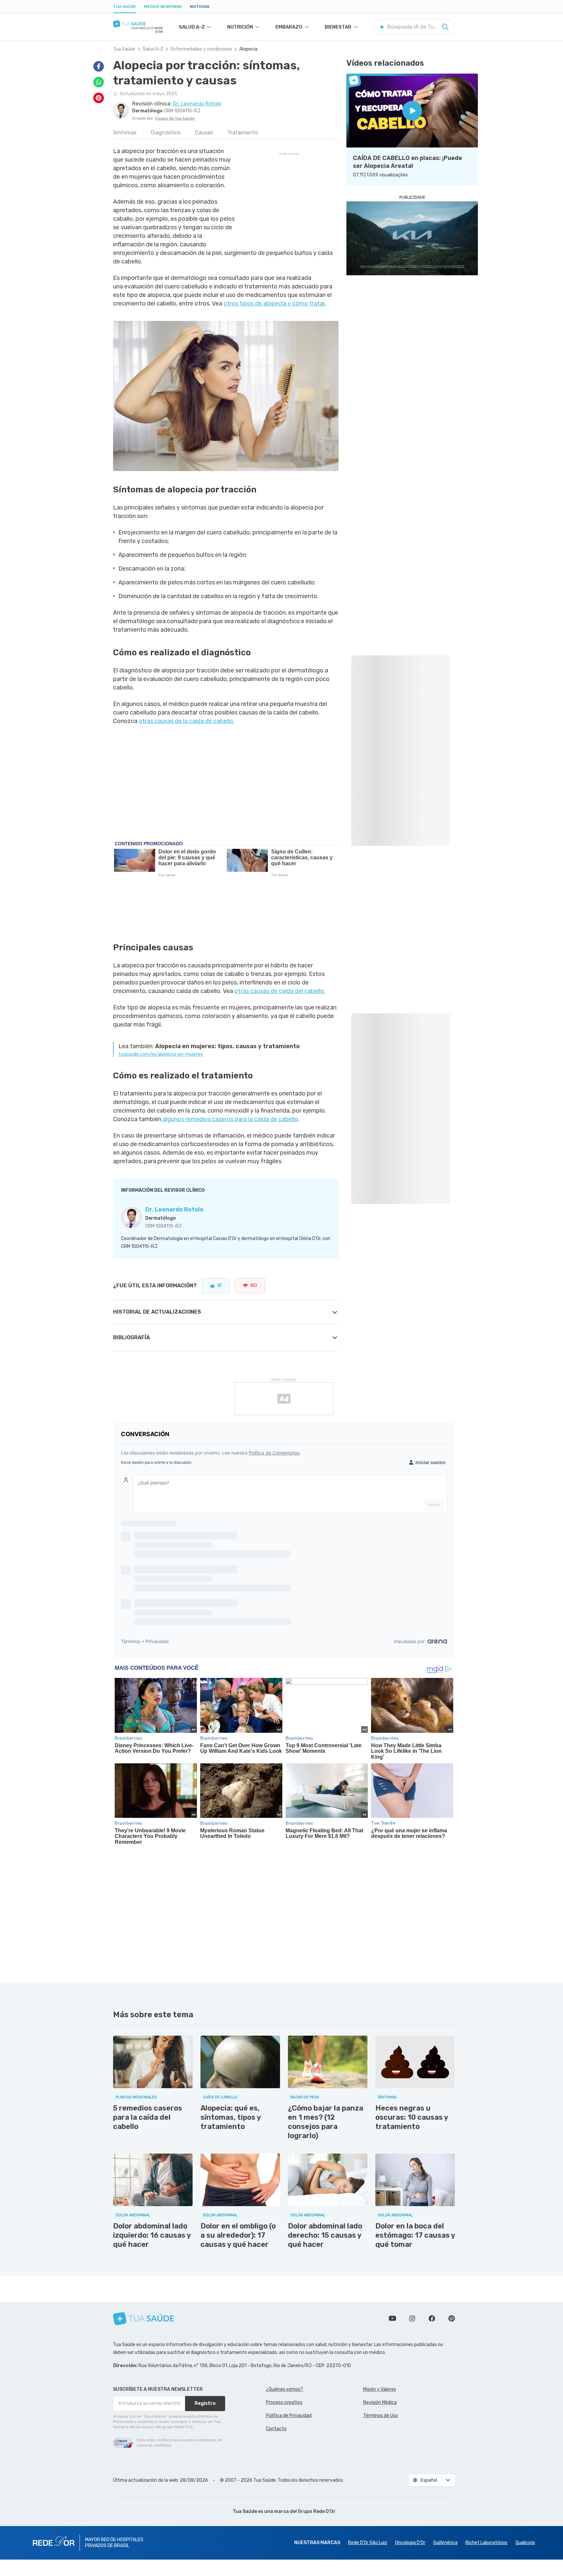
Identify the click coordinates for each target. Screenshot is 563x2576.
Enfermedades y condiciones (201, 49)
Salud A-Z (153, 49)
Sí (219, 1286)
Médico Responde (163, 7)
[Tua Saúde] (138, 24)
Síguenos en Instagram (412, 2318)
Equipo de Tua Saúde (175, 118)
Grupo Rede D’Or (317, 2511)
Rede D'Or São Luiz (368, 2543)
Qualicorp (525, 2543)
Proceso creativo (284, 2402)
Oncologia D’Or (410, 2543)
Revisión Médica (380, 2402)
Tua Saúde (125, 7)
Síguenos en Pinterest (452, 2318)
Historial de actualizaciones (157, 1312)
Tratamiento (243, 133)
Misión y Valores (380, 2389)
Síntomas (125, 133)
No (254, 1286)
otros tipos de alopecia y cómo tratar (274, 304)
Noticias (200, 7)
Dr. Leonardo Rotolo (174, 1209)
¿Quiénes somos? (284, 2389)
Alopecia (248, 49)
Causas (204, 133)
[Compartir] (99, 66)
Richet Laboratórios (486, 2543)
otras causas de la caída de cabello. (187, 721)
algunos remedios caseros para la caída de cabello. (230, 1119)
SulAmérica (445, 2543)
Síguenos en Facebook (432, 2318)
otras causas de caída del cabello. (280, 991)
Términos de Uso (381, 2416)
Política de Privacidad (289, 2416)
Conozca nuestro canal (392, 2318)
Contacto (276, 2429)
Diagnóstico (166, 133)
